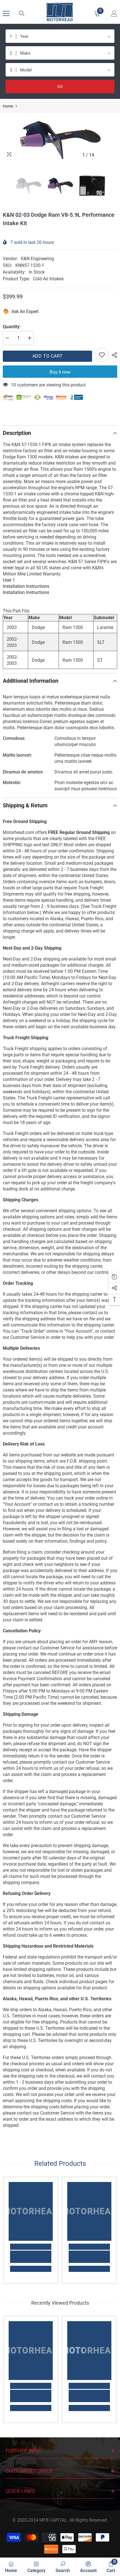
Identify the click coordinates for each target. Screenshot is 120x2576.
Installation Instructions (26, 586)
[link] (31, 2257)
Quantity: (12, 327)
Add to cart (48, 356)
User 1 (9, 580)
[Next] (112, 155)
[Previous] (101, 155)
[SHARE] (113, 355)
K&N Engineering (37, 259)
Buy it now (60, 372)
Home (8, 106)
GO (60, 87)
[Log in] (114, 13)
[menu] (6, 13)
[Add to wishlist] (102, 355)
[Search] (22, 13)
